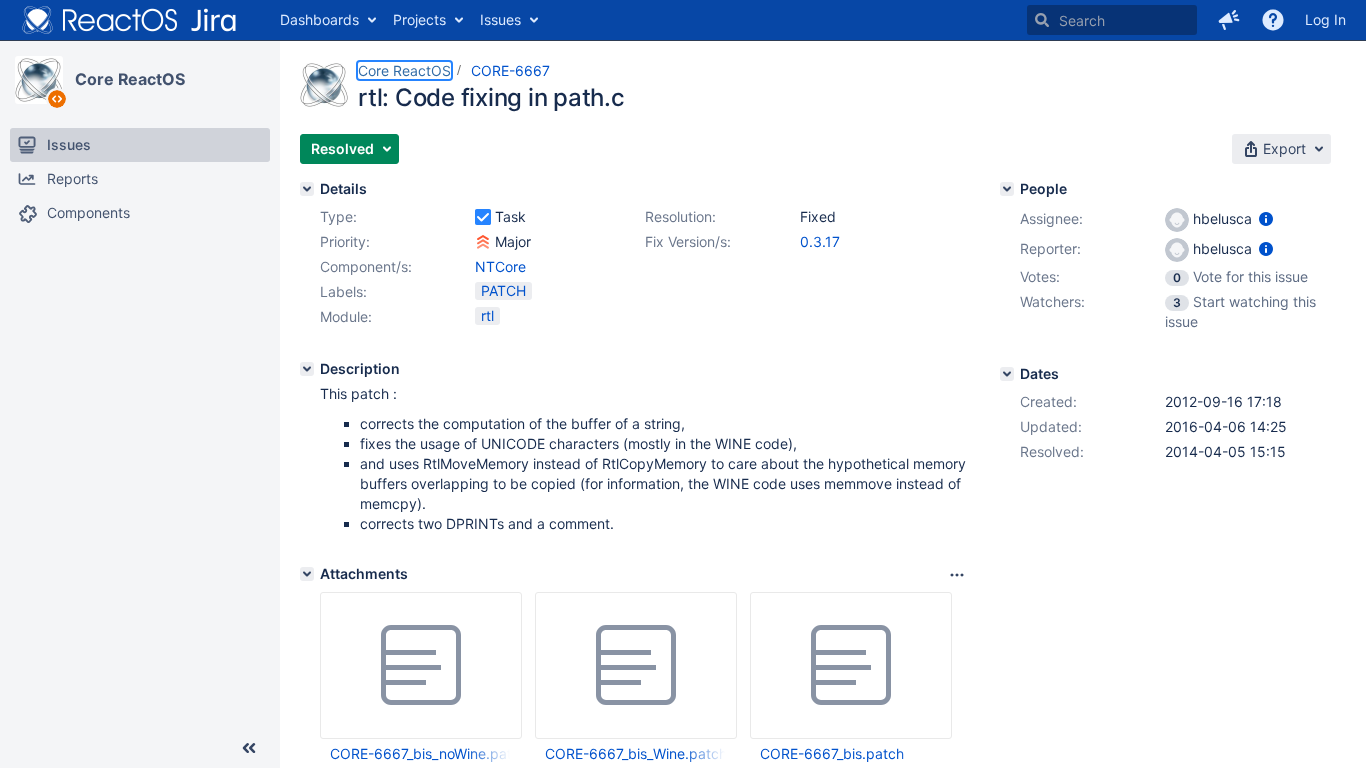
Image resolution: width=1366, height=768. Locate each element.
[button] (1229, 20)
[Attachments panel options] (957, 575)
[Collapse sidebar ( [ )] (249, 748)
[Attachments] (307, 574)
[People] (1007, 189)
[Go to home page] (130, 20)
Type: (338, 216)
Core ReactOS (130, 79)
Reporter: (1050, 248)
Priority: (345, 241)
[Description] (307, 369)
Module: (346, 316)
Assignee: (1051, 218)
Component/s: (366, 266)
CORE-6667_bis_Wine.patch (635, 753)
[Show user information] (1266, 218)
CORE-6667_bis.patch (832, 753)
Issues (500, 19)
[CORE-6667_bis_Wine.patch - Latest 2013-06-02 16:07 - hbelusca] (636, 666)
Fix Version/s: (688, 241)
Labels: (343, 291)
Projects (419, 19)
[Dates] (1007, 374)
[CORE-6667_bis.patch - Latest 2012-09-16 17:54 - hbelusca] (851, 666)
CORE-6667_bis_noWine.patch (420, 753)
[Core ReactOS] (39, 80)
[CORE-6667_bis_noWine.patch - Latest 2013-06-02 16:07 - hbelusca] (421, 666)
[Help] (1273, 20)
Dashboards (319, 19)
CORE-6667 (510, 70)
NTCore (500, 266)
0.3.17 (820, 241)
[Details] (307, 189)
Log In (1325, 19)
